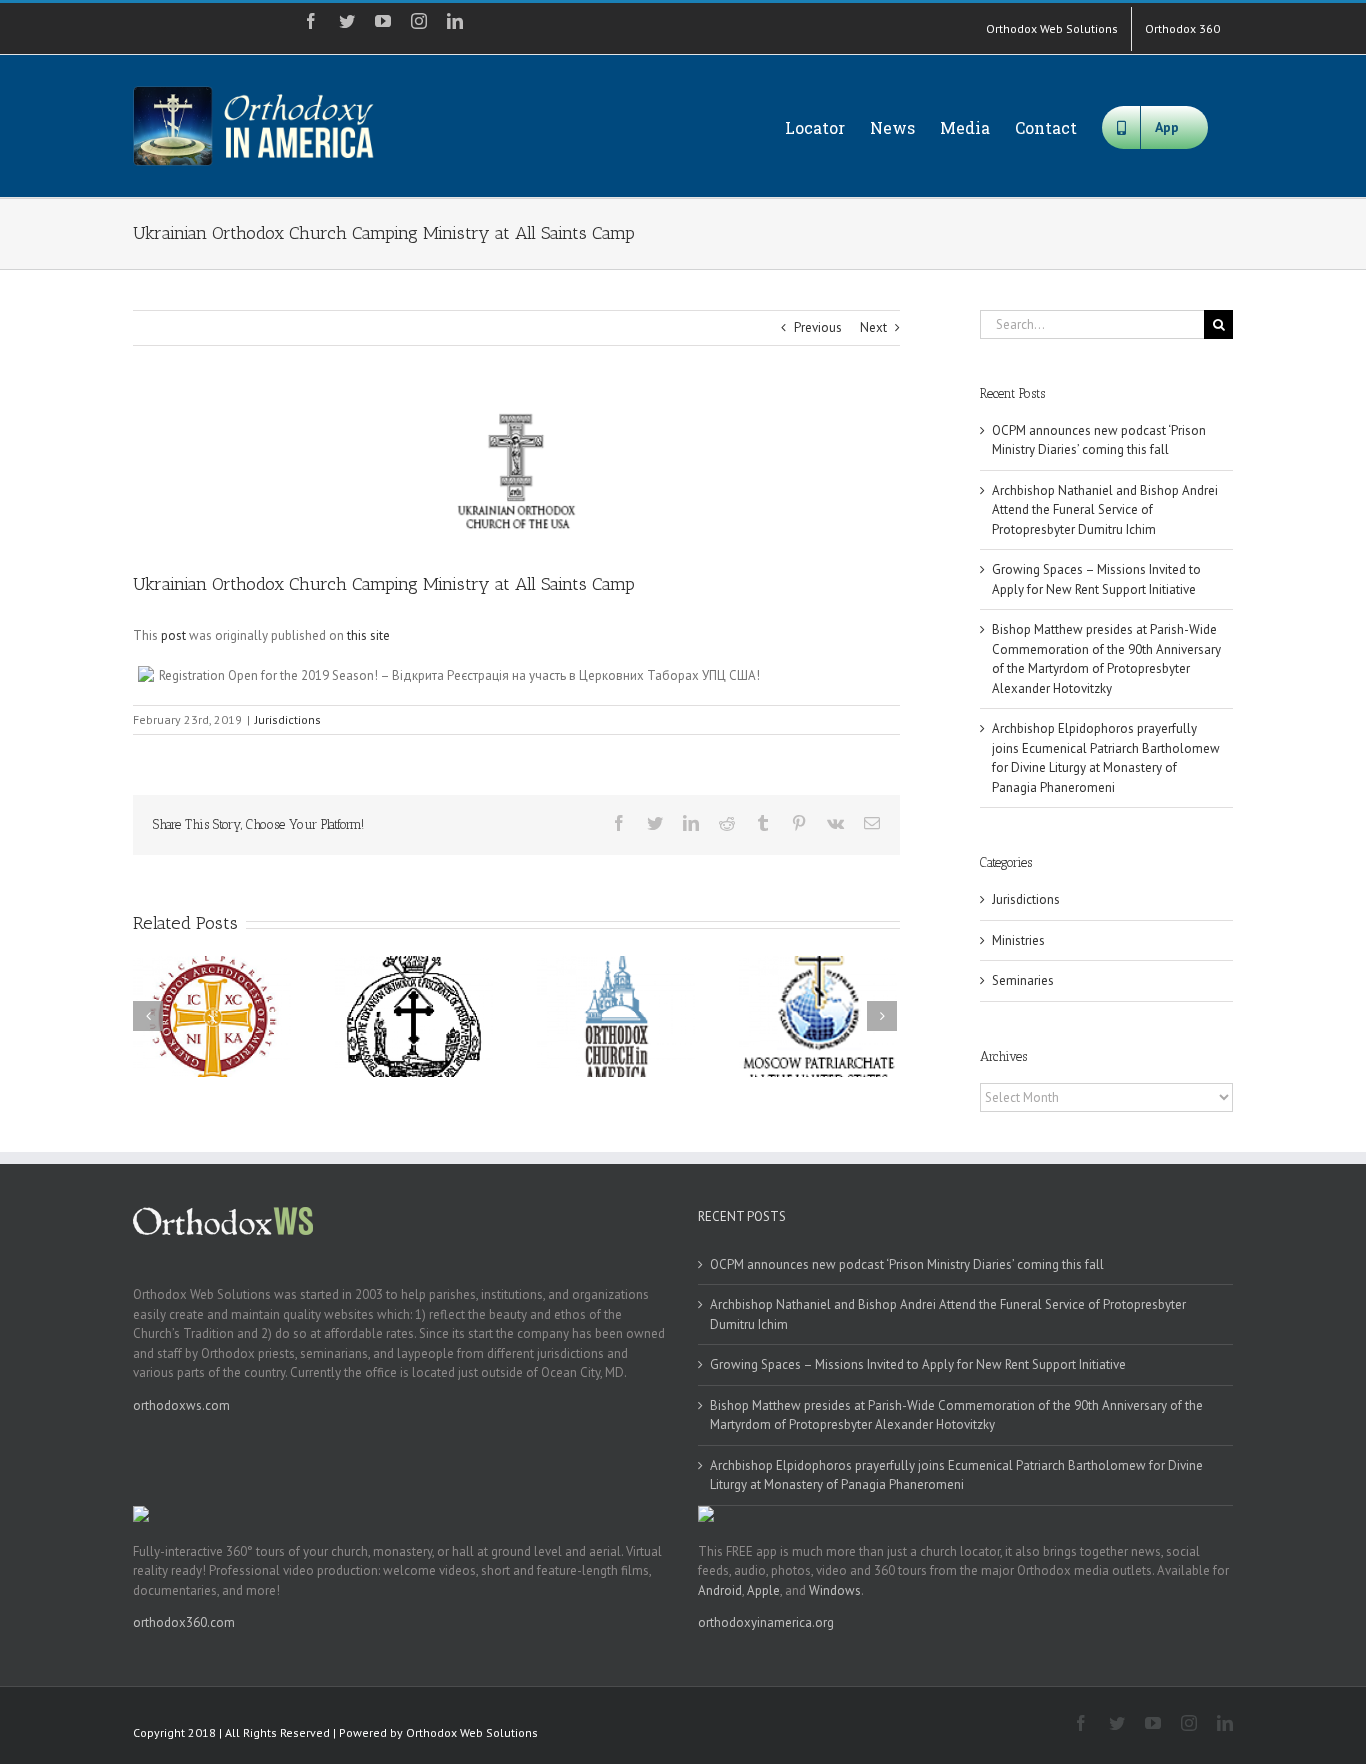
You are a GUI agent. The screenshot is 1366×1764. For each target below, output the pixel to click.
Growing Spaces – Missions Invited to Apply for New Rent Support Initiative (918, 1364)
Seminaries (1023, 980)
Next (873, 327)
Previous (818, 327)
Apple (763, 1590)
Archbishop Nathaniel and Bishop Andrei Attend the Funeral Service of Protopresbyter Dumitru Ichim (1105, 510)
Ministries (1018, 940)
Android (720, 1590)
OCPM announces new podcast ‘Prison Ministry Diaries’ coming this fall (907, 1264)
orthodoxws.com (181, 1405)
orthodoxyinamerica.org (766, 1622)
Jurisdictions (288, 719)
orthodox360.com (184, 1622)
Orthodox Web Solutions (472, 1732)
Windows (835, 1590)
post (173, 635)
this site (368, 635)
